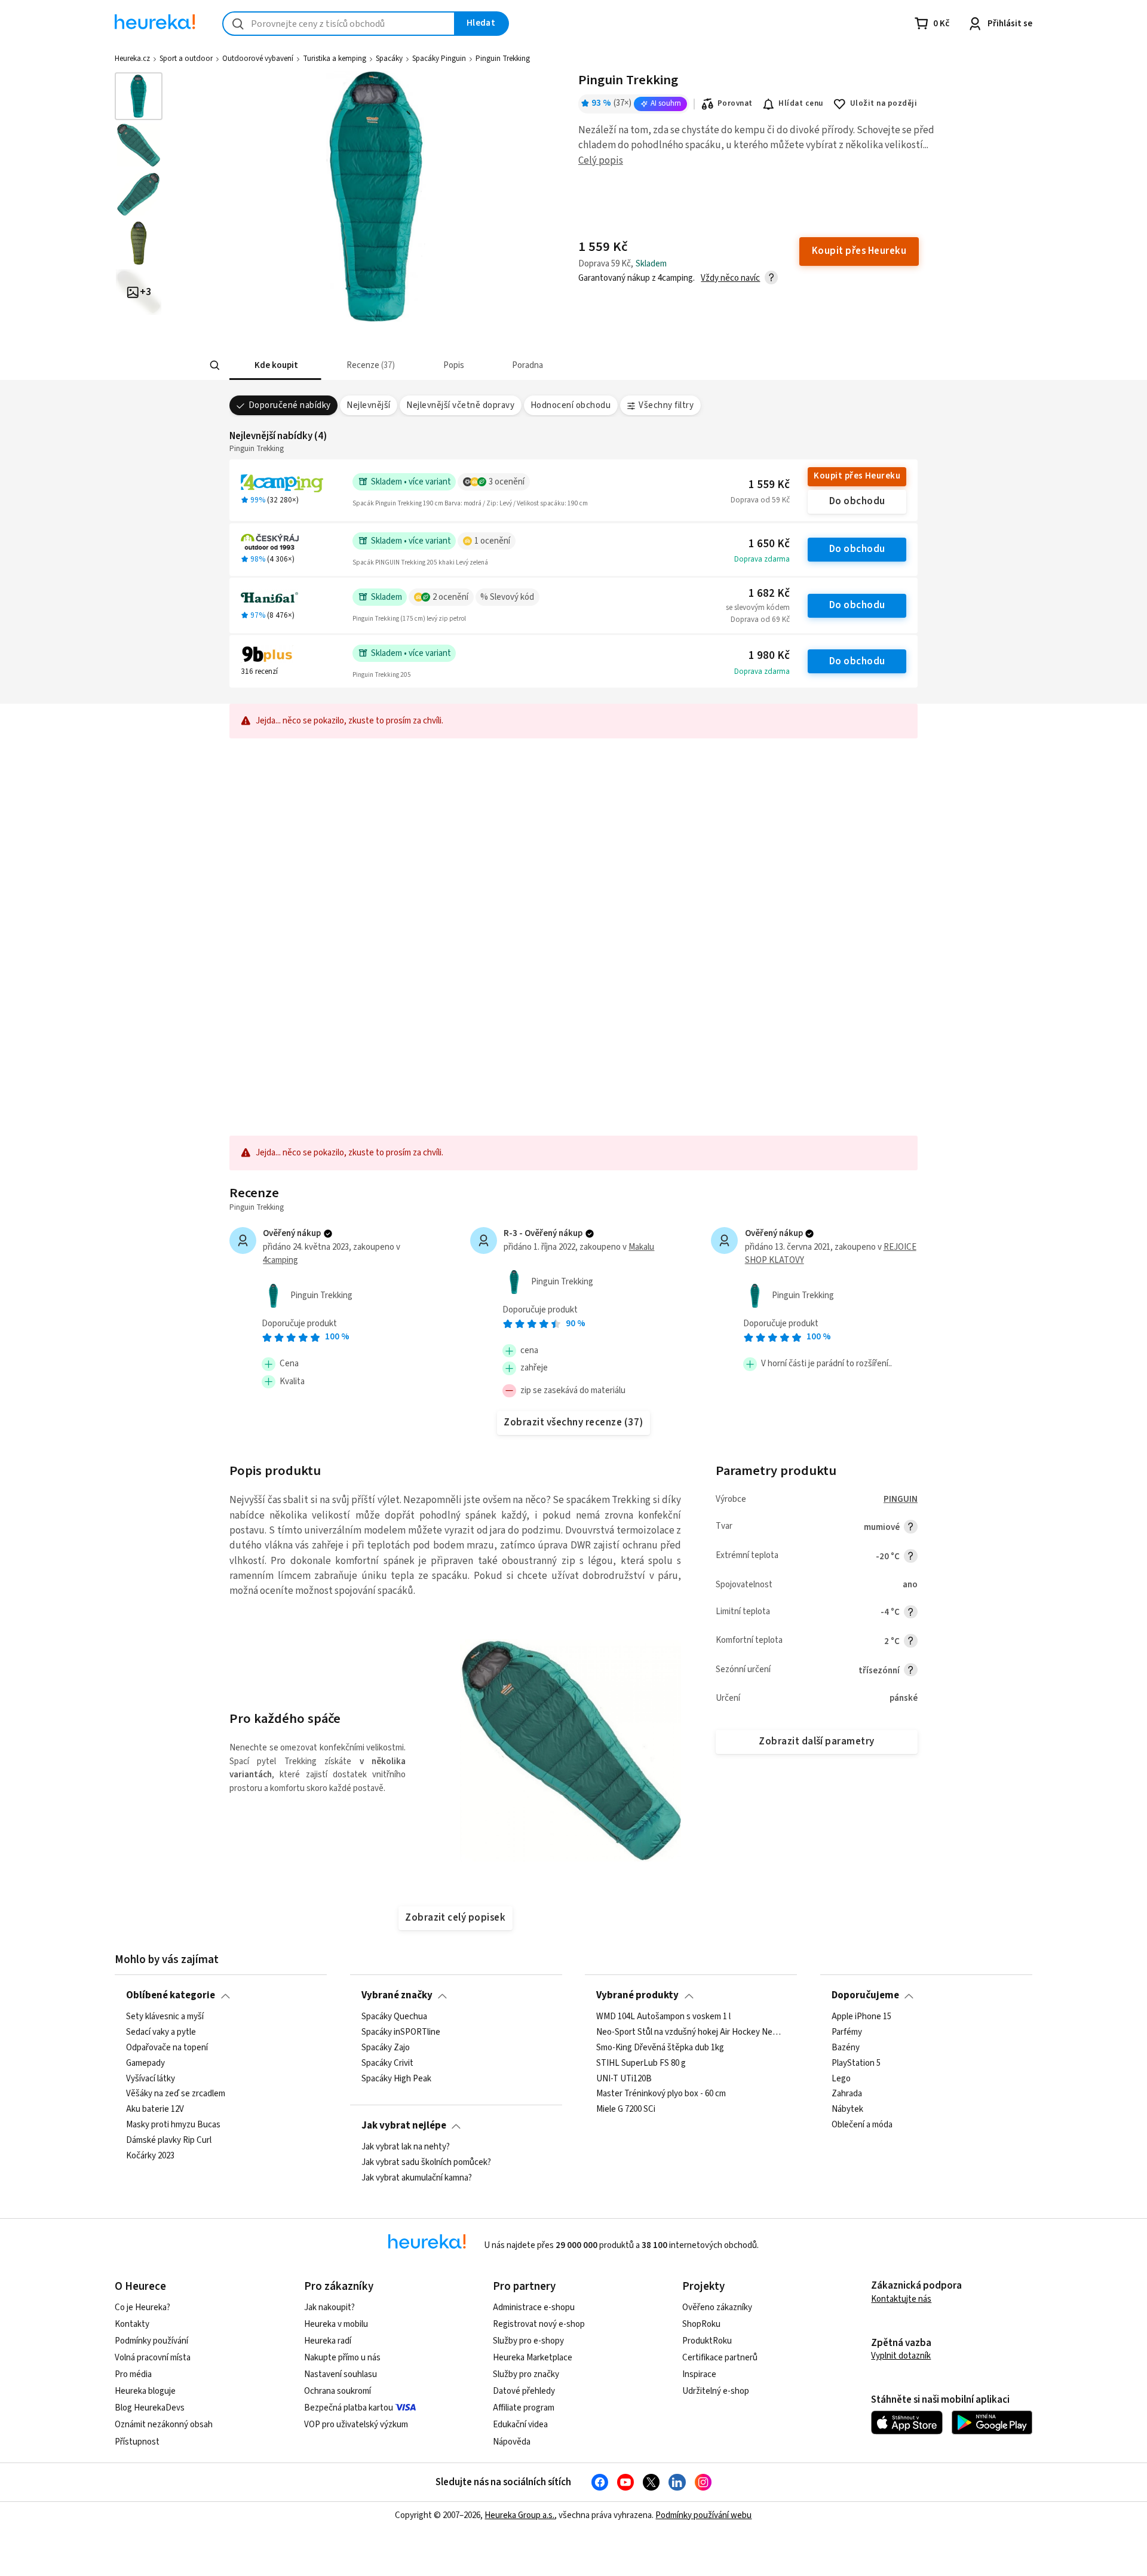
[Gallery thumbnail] (139, 96)
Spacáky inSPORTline (401, 2032)
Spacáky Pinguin (439, 59)
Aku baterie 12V (155, 2109)
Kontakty (132, 2324)
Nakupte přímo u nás (342, 2358)
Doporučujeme (865, 1995)
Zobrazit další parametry (817, 1741)
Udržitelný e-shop (716, 2391)
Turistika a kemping (335, 59)
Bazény (846, 2047)
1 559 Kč (769, 485)
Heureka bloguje (145, 2391)
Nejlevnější (368, 405)
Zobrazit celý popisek (455, 1918)
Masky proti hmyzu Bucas (173, 2125)
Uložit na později (884, 103)
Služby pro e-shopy (528, 2341)
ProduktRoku (707, 2341)
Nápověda (512, 2442)
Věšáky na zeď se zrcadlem (176, 2094)
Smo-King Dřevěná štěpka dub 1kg (660, 2047)
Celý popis (601, 161)
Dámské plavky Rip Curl (169, 2140)
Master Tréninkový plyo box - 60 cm (661, 2094)
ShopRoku (701, 2324)
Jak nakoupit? (329, 2307)
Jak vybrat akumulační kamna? (417, 2178)
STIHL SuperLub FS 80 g (641, 2063)
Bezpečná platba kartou (349, 2408)
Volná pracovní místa (153, 2358)
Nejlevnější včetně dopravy (460, 405)
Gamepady (145, 2063)
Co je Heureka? (142, 2307)
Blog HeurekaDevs (150, 2408)
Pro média (133, 2374)
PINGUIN (901, 1499)
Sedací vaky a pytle (161, 2032)
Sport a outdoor (186, 59)
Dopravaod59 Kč (760, 500)
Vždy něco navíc (730, 278)
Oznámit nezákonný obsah (164, 2425)
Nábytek (847, 2109)
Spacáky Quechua (394, 2017)
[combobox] (339, 24)
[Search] (215, 366)
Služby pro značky (526, 2374)
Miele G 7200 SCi (626, 2109)
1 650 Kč (769, 544)
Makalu (641, 1247)
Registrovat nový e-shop (539, 2324)
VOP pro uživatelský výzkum (356, 2425)
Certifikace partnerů (720, 2358)
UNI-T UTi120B (624, 2078)
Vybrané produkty (637, 1995)
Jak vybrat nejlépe (404, 2126)
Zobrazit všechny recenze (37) (573, 1422)
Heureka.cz (132, 59)
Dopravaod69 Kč (760, 620)
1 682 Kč (769, 594)
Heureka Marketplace (533, 2358)
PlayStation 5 (856, 2063)
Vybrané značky (397, 1995)
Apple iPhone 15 (861, 2017)
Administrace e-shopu (534, 2307)
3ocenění (507, 482)
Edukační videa (520, 2425)
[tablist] (510, 365)
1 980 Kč (769, 656)
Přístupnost (137, 2442)
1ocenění (492, 541)
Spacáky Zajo (386, 2047)
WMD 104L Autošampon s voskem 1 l (663, 2017)
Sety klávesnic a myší (165, 2017)
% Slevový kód (507, 597)
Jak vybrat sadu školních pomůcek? (426, 2163)
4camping (280, 1260)
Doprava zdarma (762, 559)
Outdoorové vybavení (258, 59)
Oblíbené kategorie (171, 1995)
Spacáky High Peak (396, 2078)
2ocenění (450, 597)
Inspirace (699, 2374)
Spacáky (389, 59)
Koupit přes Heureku (857, 476)
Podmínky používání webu (703, 2515)
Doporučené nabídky (290, 405)
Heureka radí (328, 2341)
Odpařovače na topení (167, 2047)
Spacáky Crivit (387, 2063)
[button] (275, 365)
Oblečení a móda (862, 2125)
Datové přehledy (524, 2391)
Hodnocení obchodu (571, 405)
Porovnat (735, 103)
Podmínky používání (151, 2341)
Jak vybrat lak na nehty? (406, 2147)
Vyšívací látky (151, 2078)
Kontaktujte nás (901, 2299)
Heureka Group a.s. (519, 2515)
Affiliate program (524, 2408)
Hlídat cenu (801, 103)
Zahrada (847, 2094)
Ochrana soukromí (338, 2391)
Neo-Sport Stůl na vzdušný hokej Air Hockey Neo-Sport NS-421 (691, 2032)
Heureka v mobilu (336, 2324)
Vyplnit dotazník (901, 2356)
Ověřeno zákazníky (717, 2307)
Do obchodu (857, 501)
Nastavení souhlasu (341, 2374)
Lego (841, 2078)
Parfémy (847, 2032)
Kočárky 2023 (150, 2156)
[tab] (275, 365)
